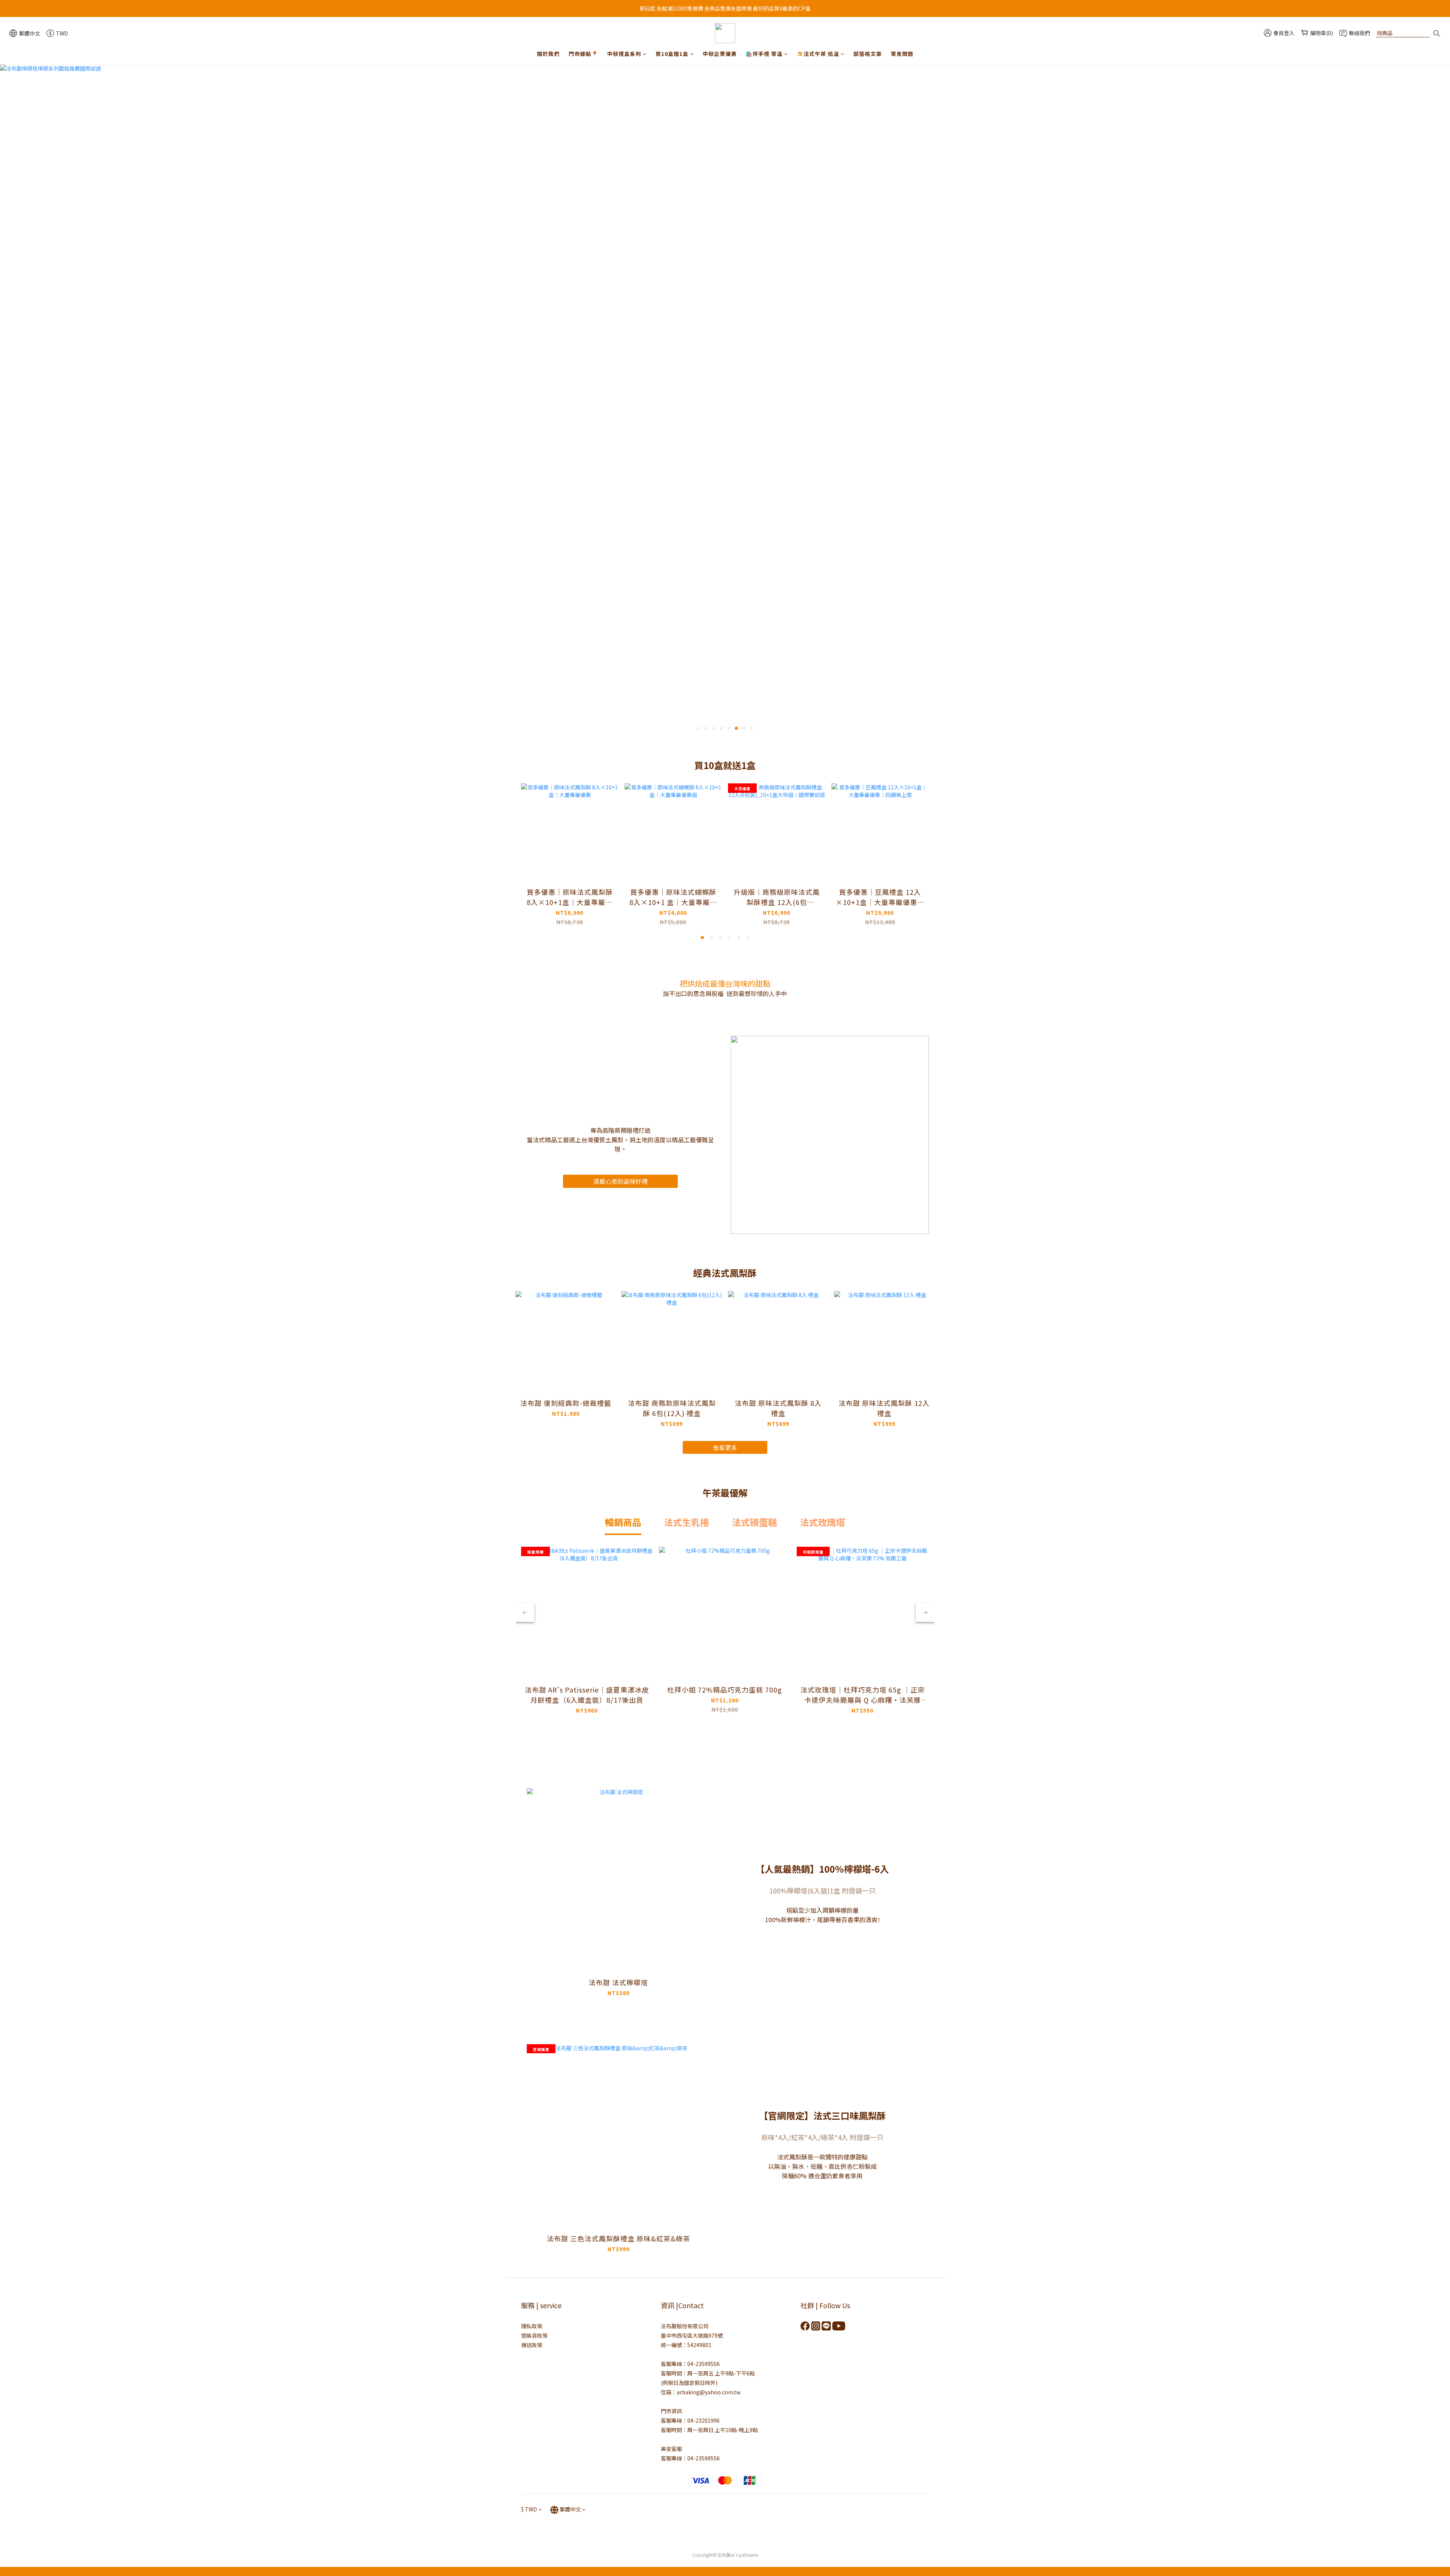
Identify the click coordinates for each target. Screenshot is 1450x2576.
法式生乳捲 (686, 1522)
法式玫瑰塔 (822, 1522)
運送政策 (532, 2345)
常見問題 (902, 54)
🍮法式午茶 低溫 (818, 54)
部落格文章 (868, 54)
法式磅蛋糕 (754, 1522)
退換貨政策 (534, 2335)
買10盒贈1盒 (672, 54)
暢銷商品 (623, 1522)
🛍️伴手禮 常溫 (764, 54)
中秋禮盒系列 (624, 54)
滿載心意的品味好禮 (620, 1181)
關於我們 (548, 54)
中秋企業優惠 (720, 54)
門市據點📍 (583, 54)
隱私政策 (532, 2326)
